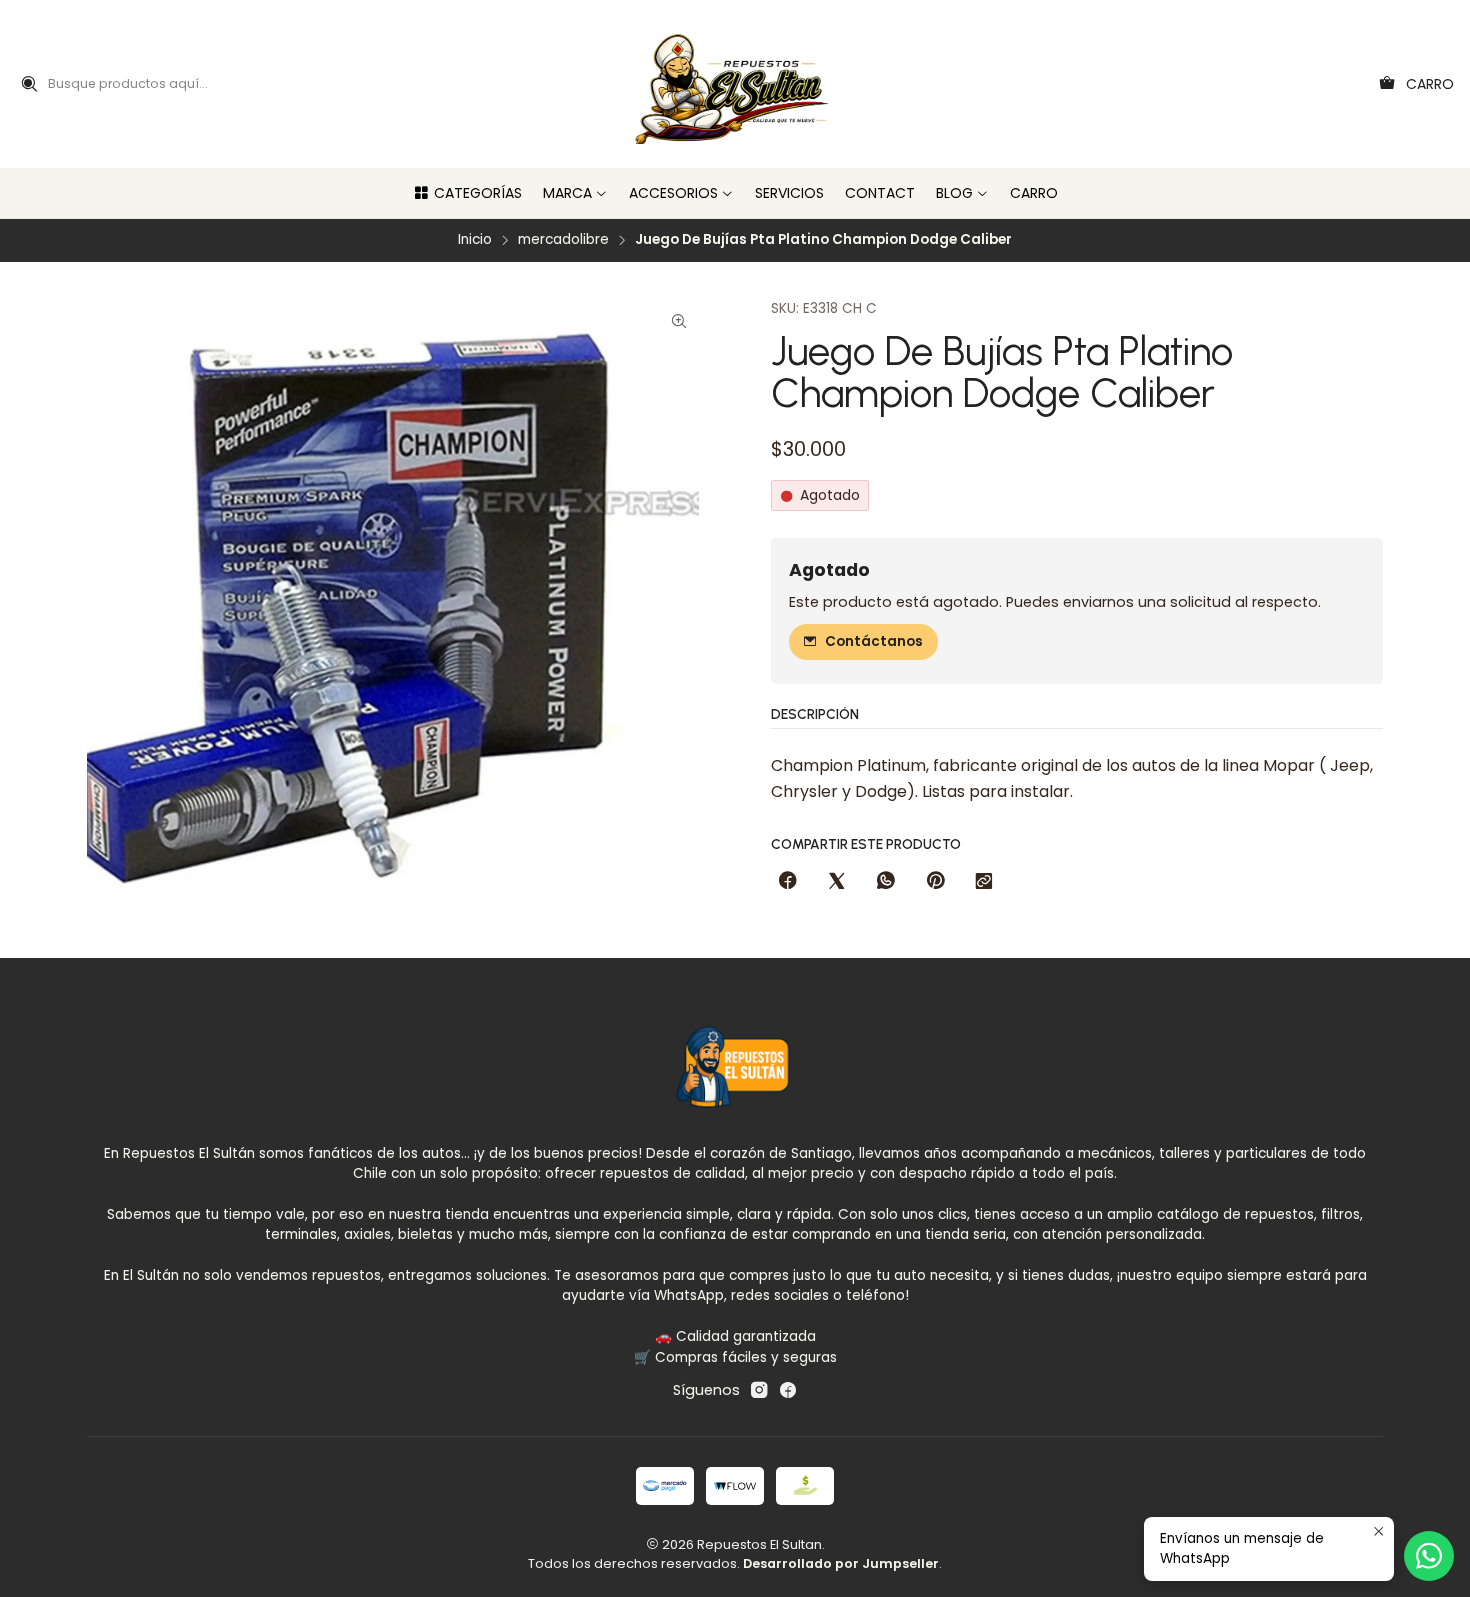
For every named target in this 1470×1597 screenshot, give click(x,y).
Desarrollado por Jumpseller (841, 1563)
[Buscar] (29, 84)
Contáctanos (874, 641)
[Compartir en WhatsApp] (886, 882)
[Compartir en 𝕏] (837, 882)
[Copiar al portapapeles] (984, 882)
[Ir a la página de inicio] (735, 84)
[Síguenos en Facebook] (788, 1390)
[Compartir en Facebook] (788, 882)
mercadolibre (563, 240)
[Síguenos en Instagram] (759, 1390)
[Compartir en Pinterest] (935, 882)
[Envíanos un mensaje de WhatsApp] (1429, 1556)
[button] (467, 193)
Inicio (475, 240)
